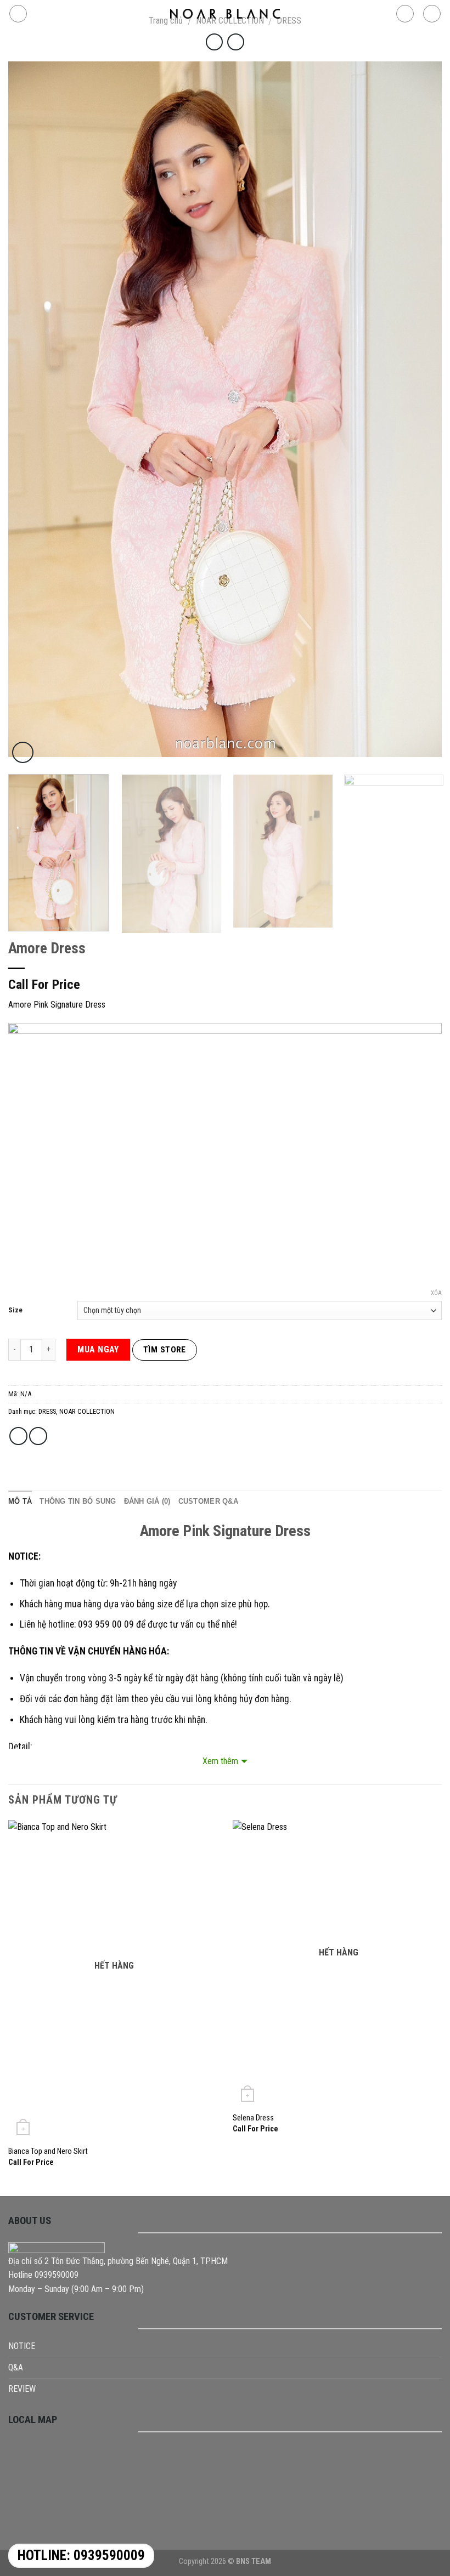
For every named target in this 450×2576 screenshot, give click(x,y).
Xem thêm (220, 1761)
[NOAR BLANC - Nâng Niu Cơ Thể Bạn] (225, 14)
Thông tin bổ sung (78, 1501)
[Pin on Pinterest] (38, 1436)
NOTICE (22, 2346)
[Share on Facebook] (18, 1436)
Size (15, 1310)
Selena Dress (253, 2118)
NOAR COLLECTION (87, 1411)
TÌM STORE (165, 1350)
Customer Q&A (208, 1501)
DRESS (47, 1411)
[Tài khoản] (405, 14)
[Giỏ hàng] (432, 14)
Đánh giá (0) (147, 1501)
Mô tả (20, 1501)
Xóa (436, 1293)
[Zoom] (23, 752)
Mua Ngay (98, 1349)
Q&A (16, 2367)
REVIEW (22, 2389)
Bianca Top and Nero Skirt (48, 2151)
